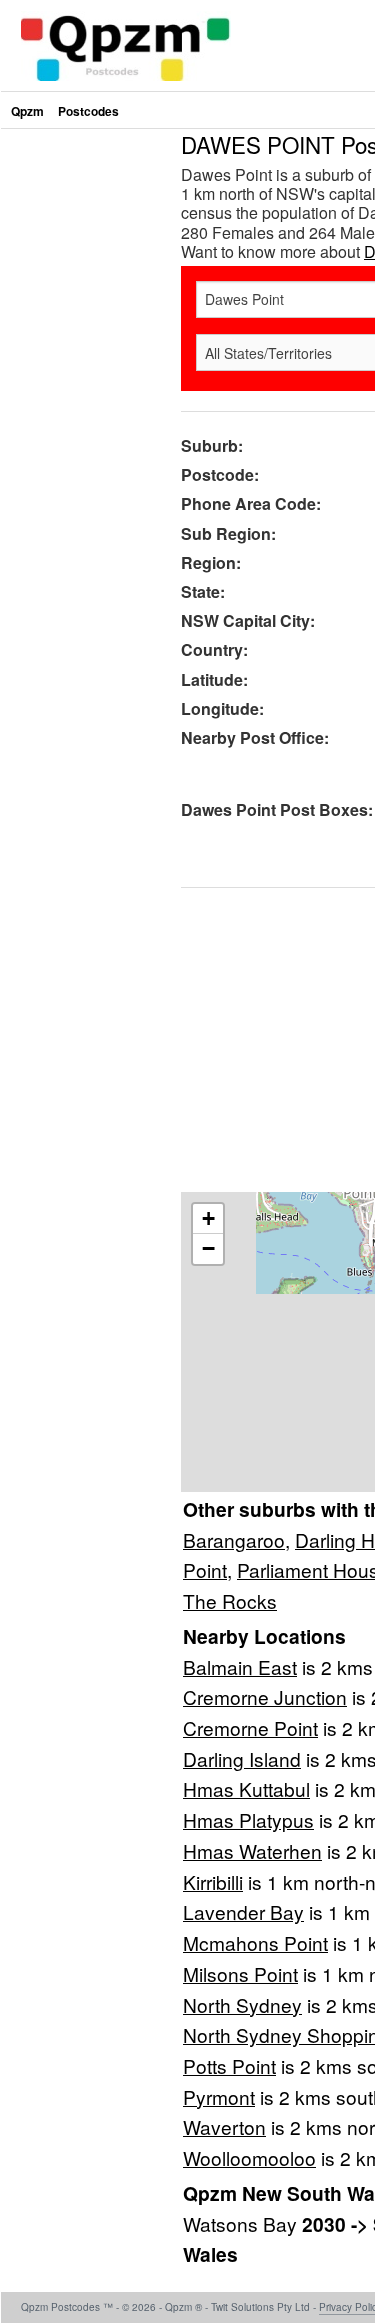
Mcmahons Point (255, 1942)
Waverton (224, 2126)
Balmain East (240, 1666)
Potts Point (229, 2065)
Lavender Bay (243, 1911)
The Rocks (230, 1600)
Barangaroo (234, 1539)
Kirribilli (213, 1881)
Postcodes (88, 111)
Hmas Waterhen (252, 1850)
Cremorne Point (250, 1727)
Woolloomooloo (249, 2157)
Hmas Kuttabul (246, 1788)
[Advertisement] (187, 320)
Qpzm (27, 111)
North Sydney (242, 2004)
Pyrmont (219, 2096)
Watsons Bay (242, 2223)
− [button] (208, 1248)
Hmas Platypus (248, 1819)
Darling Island (242, 1758)
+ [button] (208, 1218)
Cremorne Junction (265, 1696)
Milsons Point (240, 1973)
